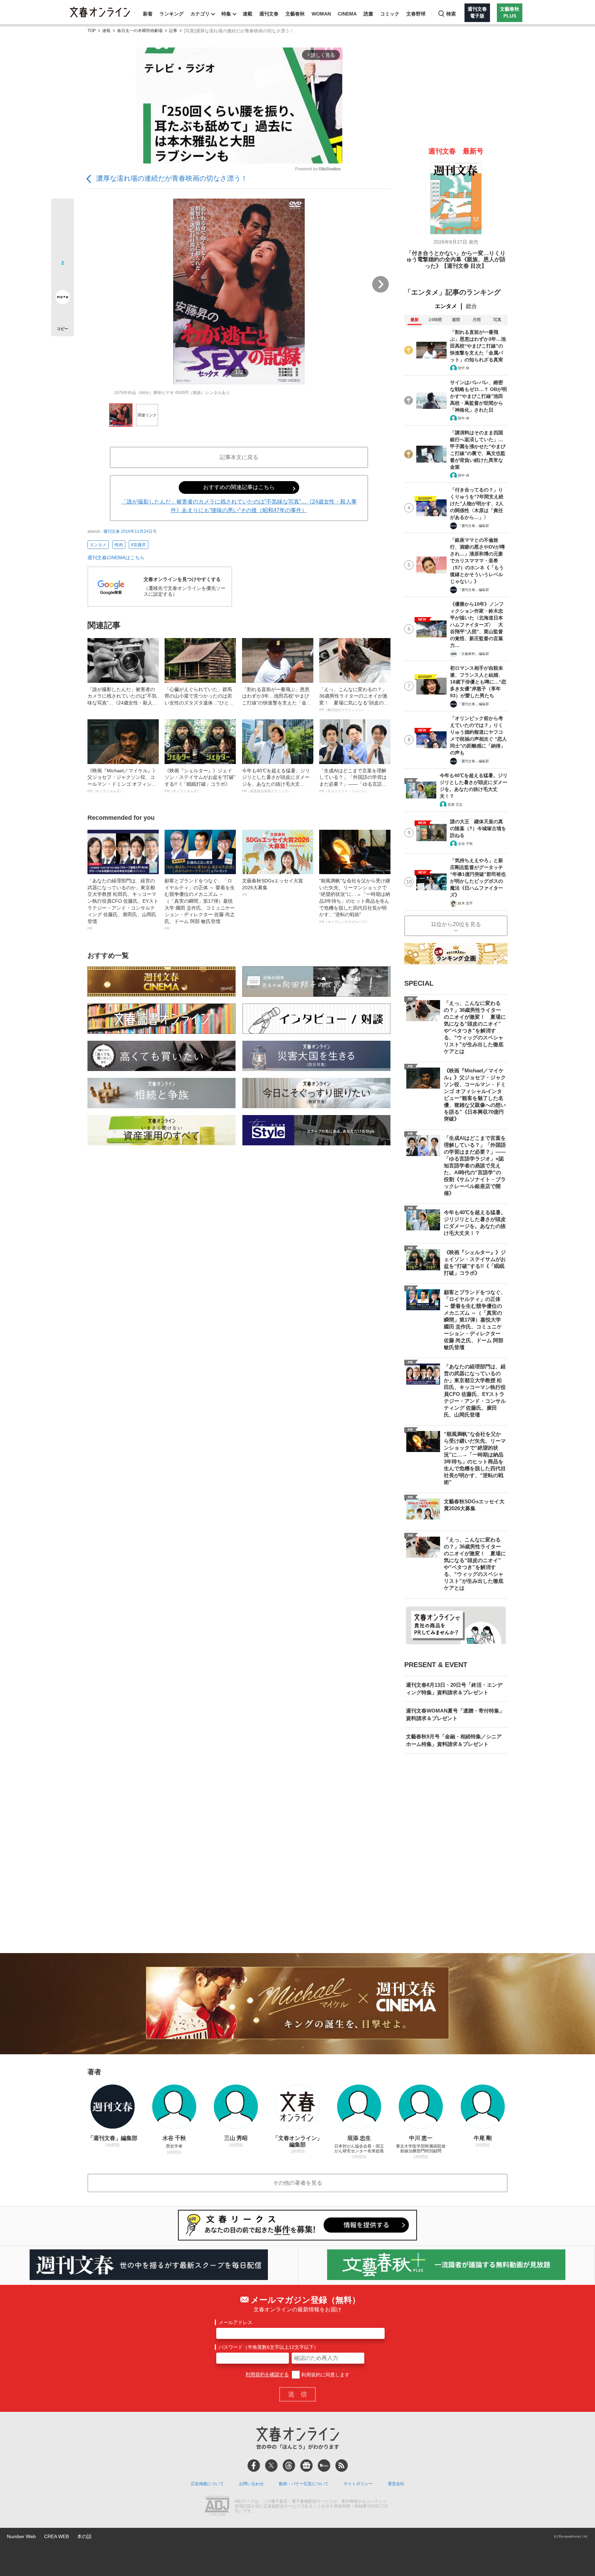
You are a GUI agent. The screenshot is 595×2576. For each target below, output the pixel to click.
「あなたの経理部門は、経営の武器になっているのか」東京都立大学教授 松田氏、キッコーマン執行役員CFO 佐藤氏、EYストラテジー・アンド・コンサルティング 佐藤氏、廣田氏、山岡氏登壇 (123, 904)
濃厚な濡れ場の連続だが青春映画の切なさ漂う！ (172, 178)
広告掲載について (207, 2484)
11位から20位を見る (456, 924)
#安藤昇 (139, 545)
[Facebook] (254, 2466)
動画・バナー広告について (304, 2484)
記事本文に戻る (239, 457)
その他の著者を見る (297, 2183)
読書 (368, 14)
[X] (271, 2466)
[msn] (324, 2466)
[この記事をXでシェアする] (62, 212)
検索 (451, 14)
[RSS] (342, 2466)
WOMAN (321, 14)
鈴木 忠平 (465, 903)
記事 (173, 31)
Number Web (21, 2536)
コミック (390, 14)
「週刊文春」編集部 (473, 526)
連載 (248, 14)
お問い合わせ (251, 2484)
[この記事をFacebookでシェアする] (62, 233)
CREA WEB (56, 2536)
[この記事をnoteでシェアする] (62, 298)
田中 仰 (464, 368)
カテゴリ (200, 14)
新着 (148, 14)
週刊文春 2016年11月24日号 (130, 531)
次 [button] (380, 284)
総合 (471, 306)
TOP (92, 31)
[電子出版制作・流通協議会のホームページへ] (217, 2506)
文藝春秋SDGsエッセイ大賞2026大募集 (273, 887)
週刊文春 (269, 14)
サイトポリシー (358, 2484)
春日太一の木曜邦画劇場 (140, 31)
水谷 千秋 (465, 844)
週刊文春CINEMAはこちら (116, 558)
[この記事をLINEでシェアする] (62, 278)
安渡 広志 (455, 804)
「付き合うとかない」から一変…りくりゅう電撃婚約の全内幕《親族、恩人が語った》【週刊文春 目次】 (456, 259)
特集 (226, 14)
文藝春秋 (295, 14)
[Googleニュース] (306, 2466)
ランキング (171, 14)
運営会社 (396, 2484)
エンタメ (98, 545)
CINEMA (347, 14)
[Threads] (289, 2466)
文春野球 (416, 14)
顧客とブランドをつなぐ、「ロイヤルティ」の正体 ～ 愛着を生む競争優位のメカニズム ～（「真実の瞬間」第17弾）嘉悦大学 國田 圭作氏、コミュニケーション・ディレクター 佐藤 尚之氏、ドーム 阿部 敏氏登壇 (200, 904)
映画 (119, 545)
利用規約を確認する (267, 2375)
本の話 (84, 2536)
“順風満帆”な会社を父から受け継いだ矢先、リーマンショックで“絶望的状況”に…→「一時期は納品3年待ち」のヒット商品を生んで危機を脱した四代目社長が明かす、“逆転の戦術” (355, 901)
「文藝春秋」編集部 (473, 654)
